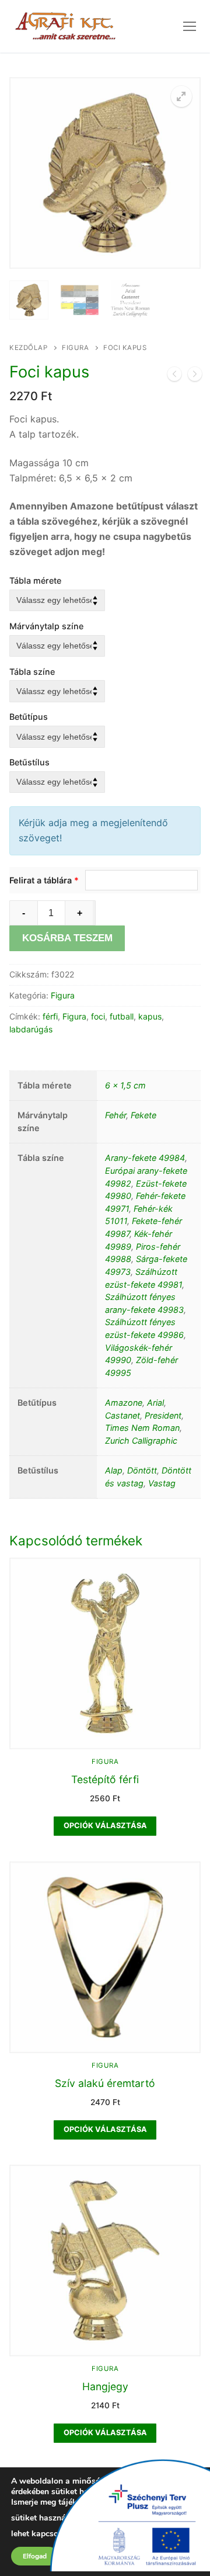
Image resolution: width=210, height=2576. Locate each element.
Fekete (143, 1115)
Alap (114, 1470)
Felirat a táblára (44, 880)
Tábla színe (32, 672)
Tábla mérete (35, 580)
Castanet (123, 1415)
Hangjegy (105, 2386)
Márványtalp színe (46, 626)
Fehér (116, 1115)
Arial (155, 1403)
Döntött (142, 1470)
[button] (181, 96)
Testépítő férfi (105, 1779)
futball (122, 1016)
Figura (75, 348)
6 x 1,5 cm (125, 1085)
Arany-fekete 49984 (145, 1158)
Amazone (124, 1403)
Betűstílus (29, 762)
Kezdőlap (28, 348)
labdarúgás (31, 1029)
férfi (50, 1016)
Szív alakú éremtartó (105, 2083)
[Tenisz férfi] (195, 376)
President (163, 1415)
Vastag (162, 1483)
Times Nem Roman (142, 1428)
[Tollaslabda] (174, 376)
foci (98, 1016)
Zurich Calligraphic (141, 1440)
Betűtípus (29, 717)
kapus (150, 1016)
